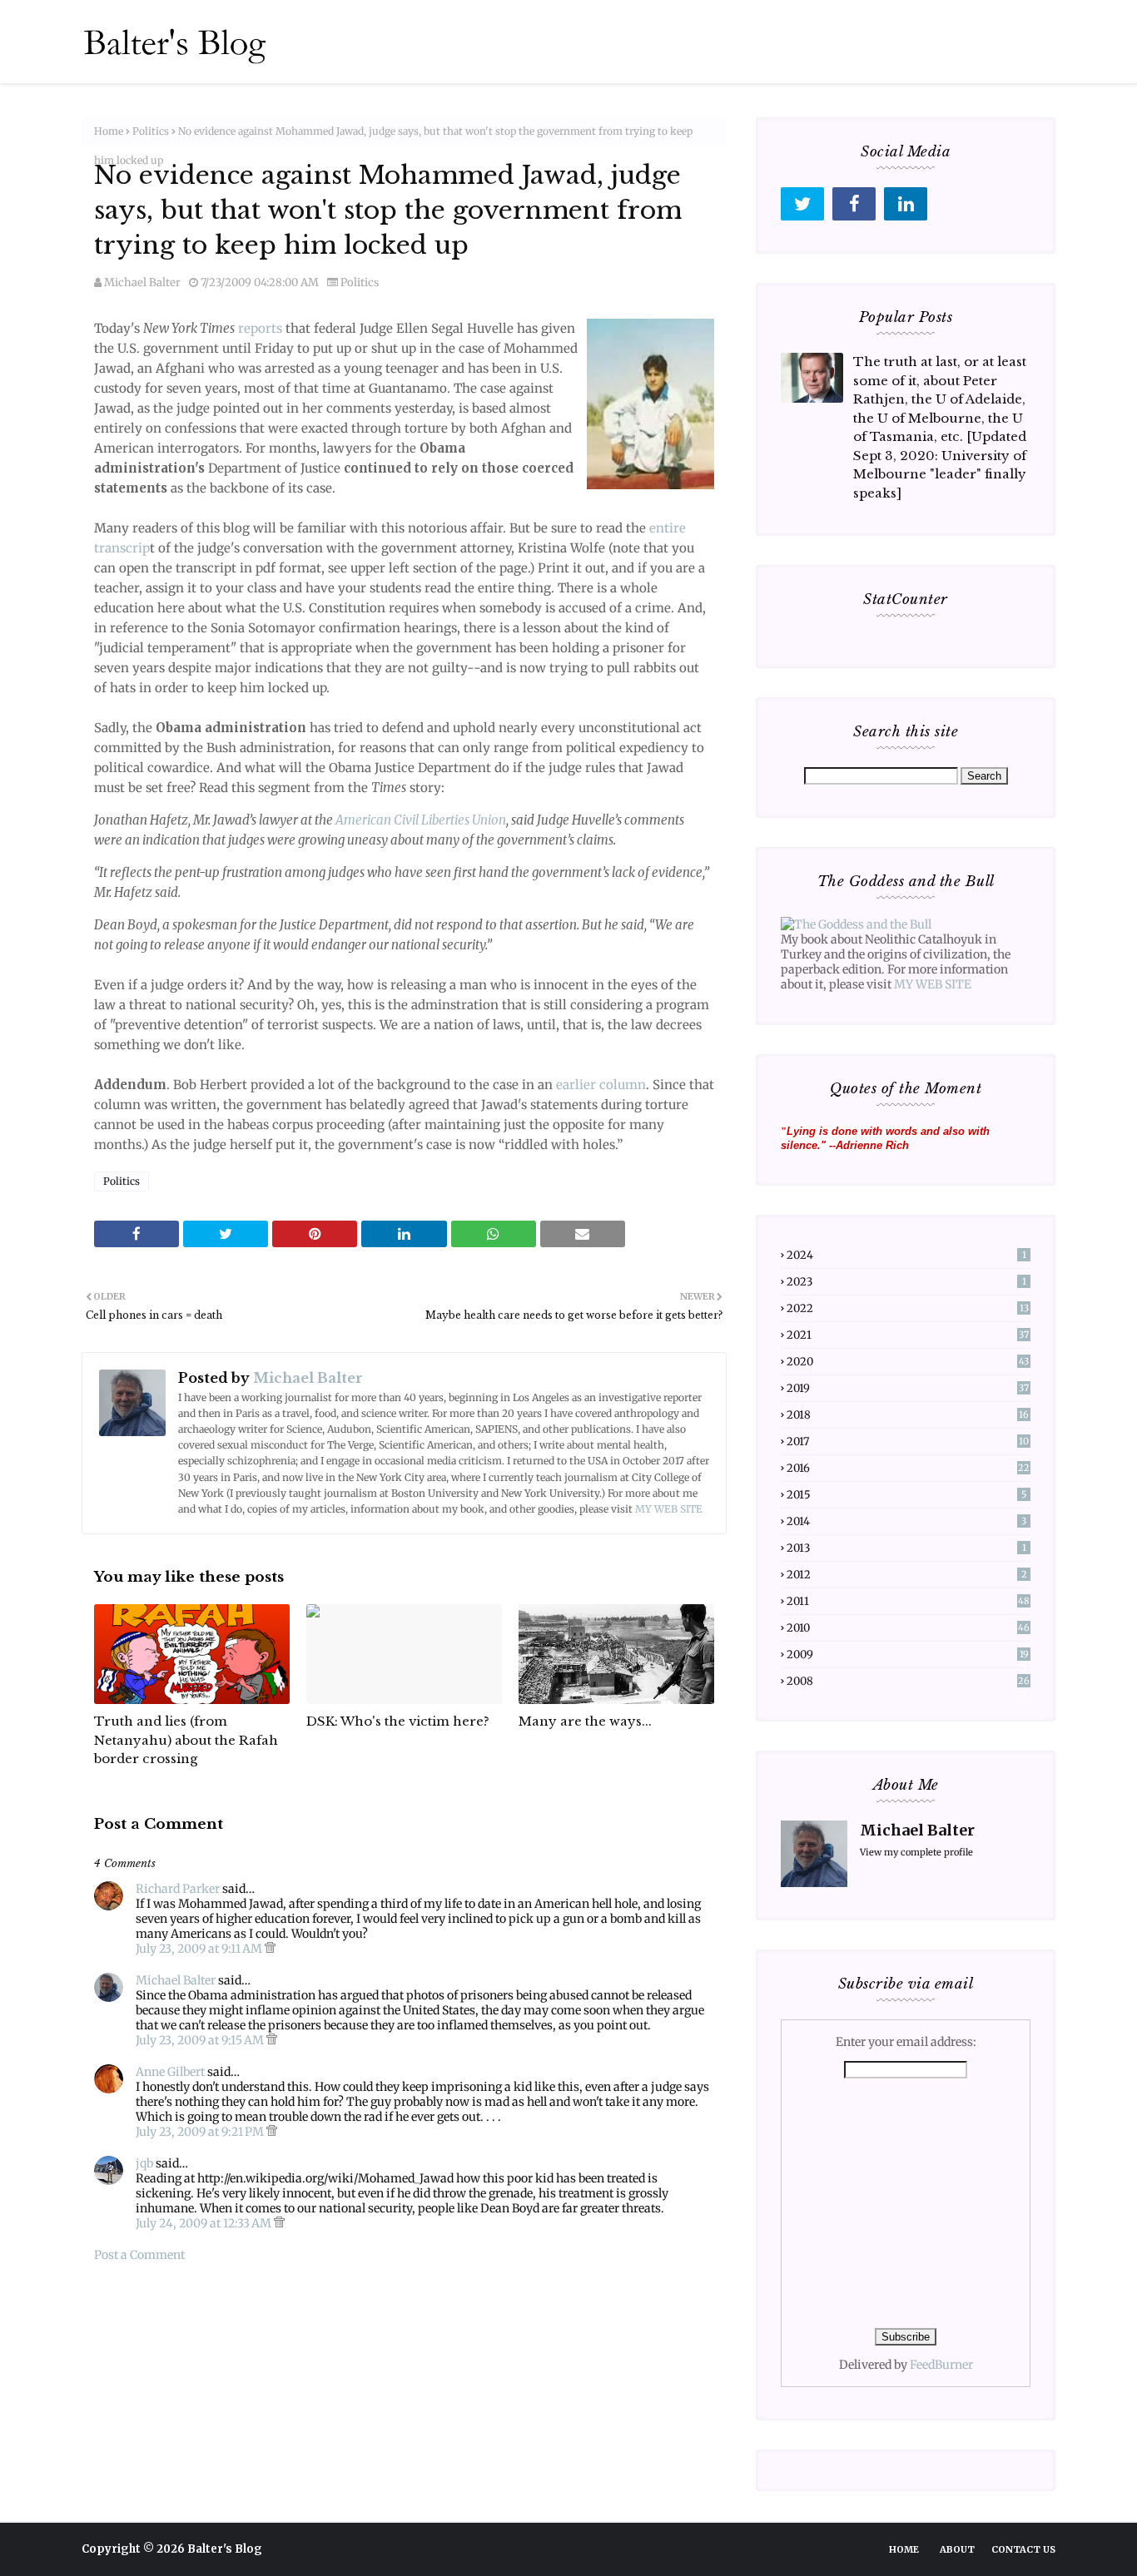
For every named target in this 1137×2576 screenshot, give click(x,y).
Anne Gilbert (170, 2072)
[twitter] (802, 204)
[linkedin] (906, 204)
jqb (144, 2163)
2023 (906, 1282)
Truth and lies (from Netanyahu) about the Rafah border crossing (186, 1740)
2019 (908, 1388)
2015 (906, 1495)
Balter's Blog (225, 2549)
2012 (907, 1575)
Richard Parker (178, 1889)
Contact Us (1023, 2549)
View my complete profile (916, 1852)
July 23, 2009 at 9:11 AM (200, 1949)
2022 (908, 1308)
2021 (908, 1335)
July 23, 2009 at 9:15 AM (201, 2040)
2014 (906, 1521)
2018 (908, 1415)
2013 (906, 1548)
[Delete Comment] (270, 1949)
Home (109, 131)
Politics (151, 131)
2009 (908, 1655)
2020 (908, 1362)
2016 (908, 1468)
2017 (908, 1442)
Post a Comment (139, 2255)
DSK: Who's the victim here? (398, 1721)
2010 (908, 1628)
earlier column (599, 1085)
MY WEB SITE (669, 1509)
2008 (908, 1681)
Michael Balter (142, 282)
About (957, 2549)
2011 (908, 1601)
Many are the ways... (585, 1721)
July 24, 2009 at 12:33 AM (205, 2223)
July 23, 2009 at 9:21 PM (201, 2132)
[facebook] (854, 204)
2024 (906, 1255)
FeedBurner (941, 2365)
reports (260, 328)
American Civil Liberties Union (421, 820)
